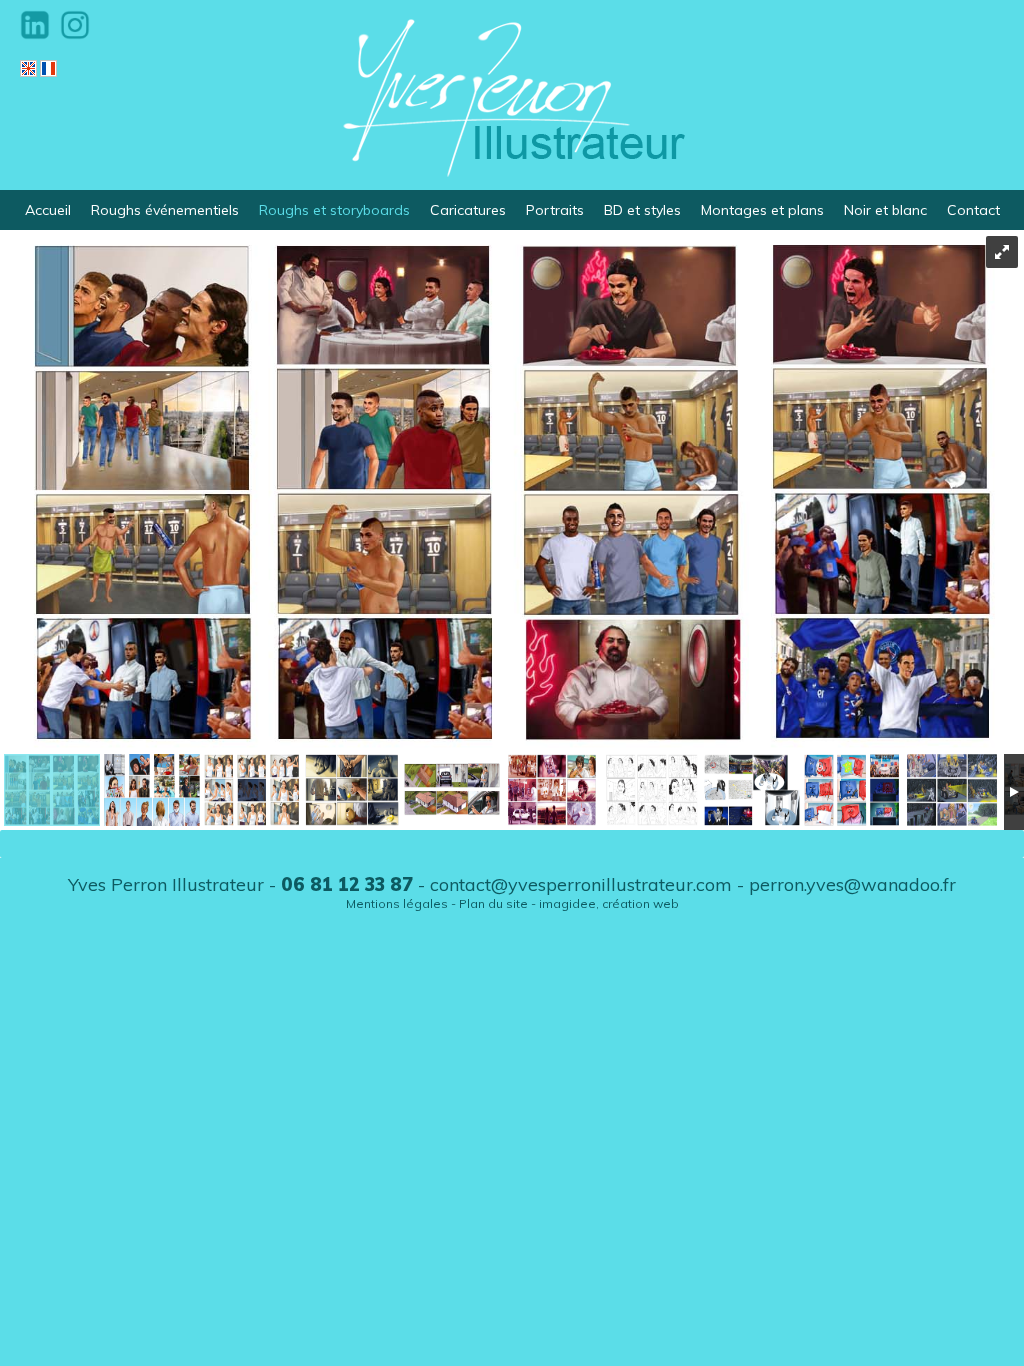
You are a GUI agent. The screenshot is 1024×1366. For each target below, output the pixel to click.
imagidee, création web (609, 903)
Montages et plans (762, 210)
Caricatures (468, 210)
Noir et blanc (885, 210)
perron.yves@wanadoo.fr (852, 884)
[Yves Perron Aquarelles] (512, 94)
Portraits (555, 210)
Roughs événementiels (165, 210)
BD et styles (642, 210)
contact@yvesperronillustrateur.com (581, 884)
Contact (973, 210)
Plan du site (493, 903)
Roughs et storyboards (334, 210)
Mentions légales (397, 903)
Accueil (48, 210)
